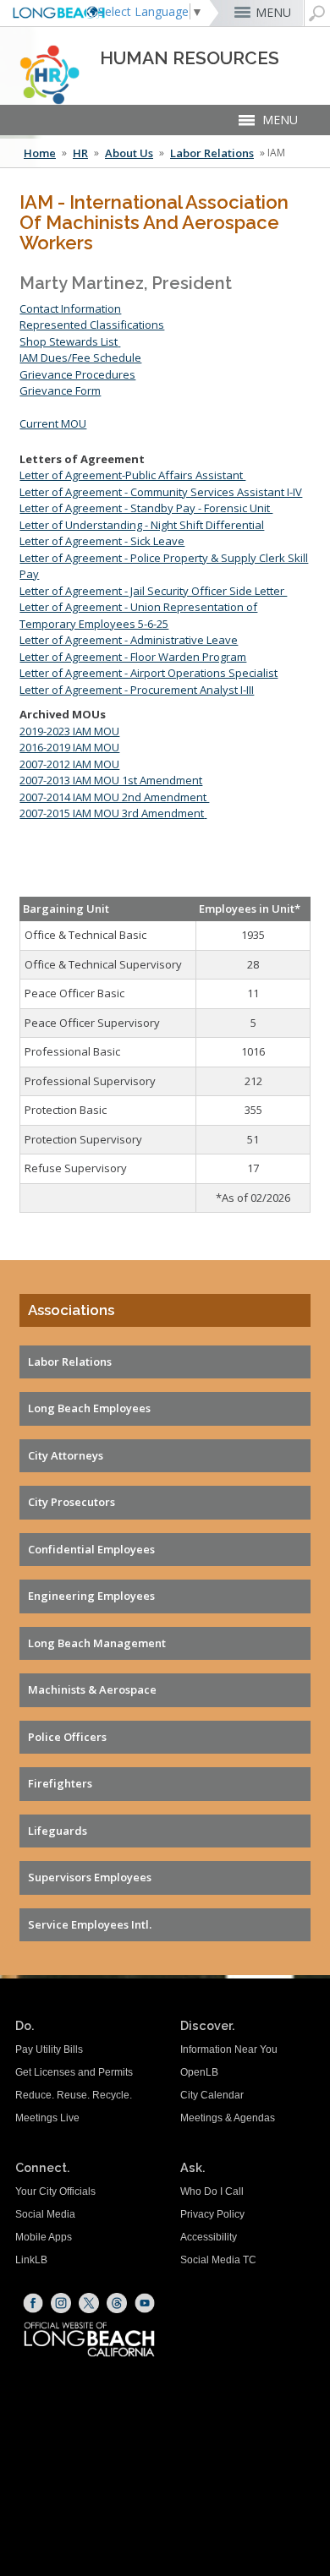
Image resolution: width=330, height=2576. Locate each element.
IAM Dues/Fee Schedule (80, 357)
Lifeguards (58, 1831)
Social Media (45, 2214)
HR (80, 153)
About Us (129, 153)
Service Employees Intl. (90, 1924)
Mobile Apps (44, 2237)
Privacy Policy (212, 2214)
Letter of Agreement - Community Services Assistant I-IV (161, 492)
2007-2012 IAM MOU (69, 764)
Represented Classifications (92, 325)
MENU (273, 12)
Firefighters (60, 1783)
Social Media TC (218, 2260)
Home (40, 153)
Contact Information (70, 308)
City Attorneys (66, 1455)
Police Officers (67, 1737)
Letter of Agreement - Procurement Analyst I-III (137, 690)
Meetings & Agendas (228, 2118)
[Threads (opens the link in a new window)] (117, 2303)
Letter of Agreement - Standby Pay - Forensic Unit (146, 508)
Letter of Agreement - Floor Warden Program (133, 657)
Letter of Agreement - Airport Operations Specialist (148, 673)
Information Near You (229, 2049)
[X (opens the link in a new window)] (89, 2303)
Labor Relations (212, 153)
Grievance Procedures (77, 374)
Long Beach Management (97, 1643)
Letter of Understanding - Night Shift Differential (142, 525)
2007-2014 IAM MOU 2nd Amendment (114, 797)
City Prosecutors (71, 1502)
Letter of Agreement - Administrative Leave (129, 640)
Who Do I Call (212, 2191)
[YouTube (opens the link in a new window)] (145, 2303)
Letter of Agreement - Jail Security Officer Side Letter (153, 591)
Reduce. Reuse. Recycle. (74, 2095)
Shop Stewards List (69, 341)
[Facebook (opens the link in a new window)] (33, 2303)
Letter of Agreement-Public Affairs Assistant (132, 475)
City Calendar (212, 2095)
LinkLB (31, 2260)
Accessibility (209, 2237)
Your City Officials (55, 2191)
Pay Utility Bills (49, 2049)
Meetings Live (47, 2118)
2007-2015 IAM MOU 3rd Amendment (112, 813)
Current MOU (53, 423)
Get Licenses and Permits (74, 2072)
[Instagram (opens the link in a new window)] (61, 2303)
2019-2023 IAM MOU (69, 731)
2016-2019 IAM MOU (69, 747)
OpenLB (199, 2072)
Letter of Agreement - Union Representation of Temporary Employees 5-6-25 (138, 615)
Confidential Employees (91, 1549)
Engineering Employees (91, 1596)
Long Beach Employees (89, 1408)
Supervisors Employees (90, 1877)
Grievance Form (60, 390)
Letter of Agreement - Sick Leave (102, 541)
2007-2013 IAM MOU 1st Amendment (111, 780)
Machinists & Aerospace (92, 1689)
